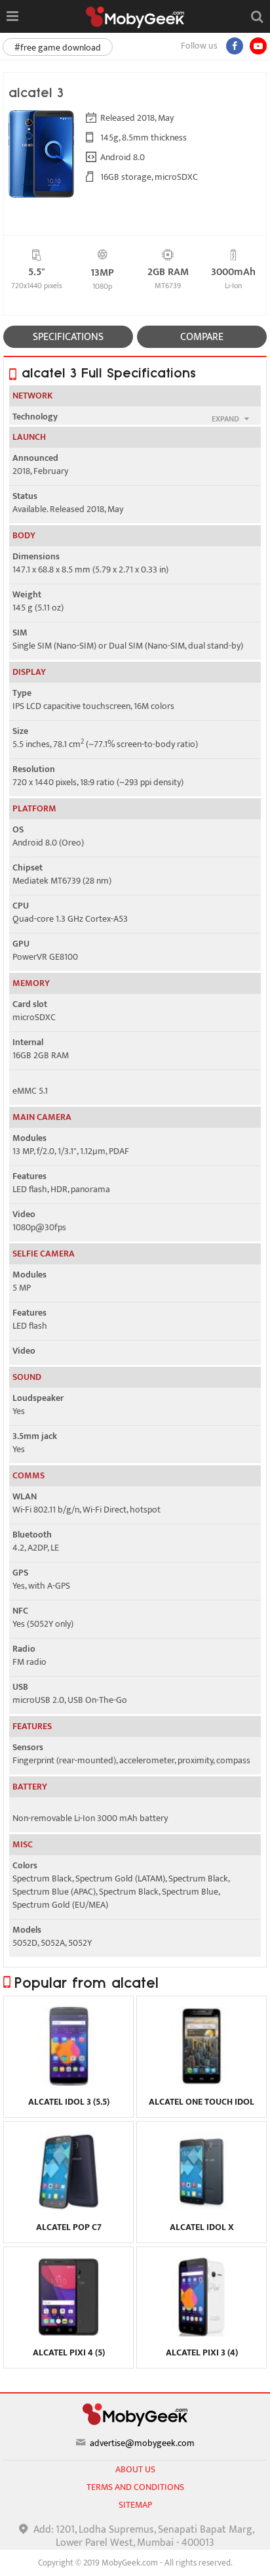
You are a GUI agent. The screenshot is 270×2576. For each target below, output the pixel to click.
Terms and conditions (135, 2487)
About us (135, 2469)
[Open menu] (12, 16)
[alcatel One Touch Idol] (202, 2082)
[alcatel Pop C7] (68, 2208)
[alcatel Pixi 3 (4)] (202, 2333)
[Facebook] (235, 46)
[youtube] (258, 46)
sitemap (135, 2505)
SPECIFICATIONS (68, 337)
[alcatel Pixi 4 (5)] (68, 2333)
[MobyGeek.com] (135, 17)
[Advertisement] (135, 2560)
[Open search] (257, 16)
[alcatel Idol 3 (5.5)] (68, 2082)
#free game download (58, 48)
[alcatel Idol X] (202, 2208)
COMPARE (202, 337)
